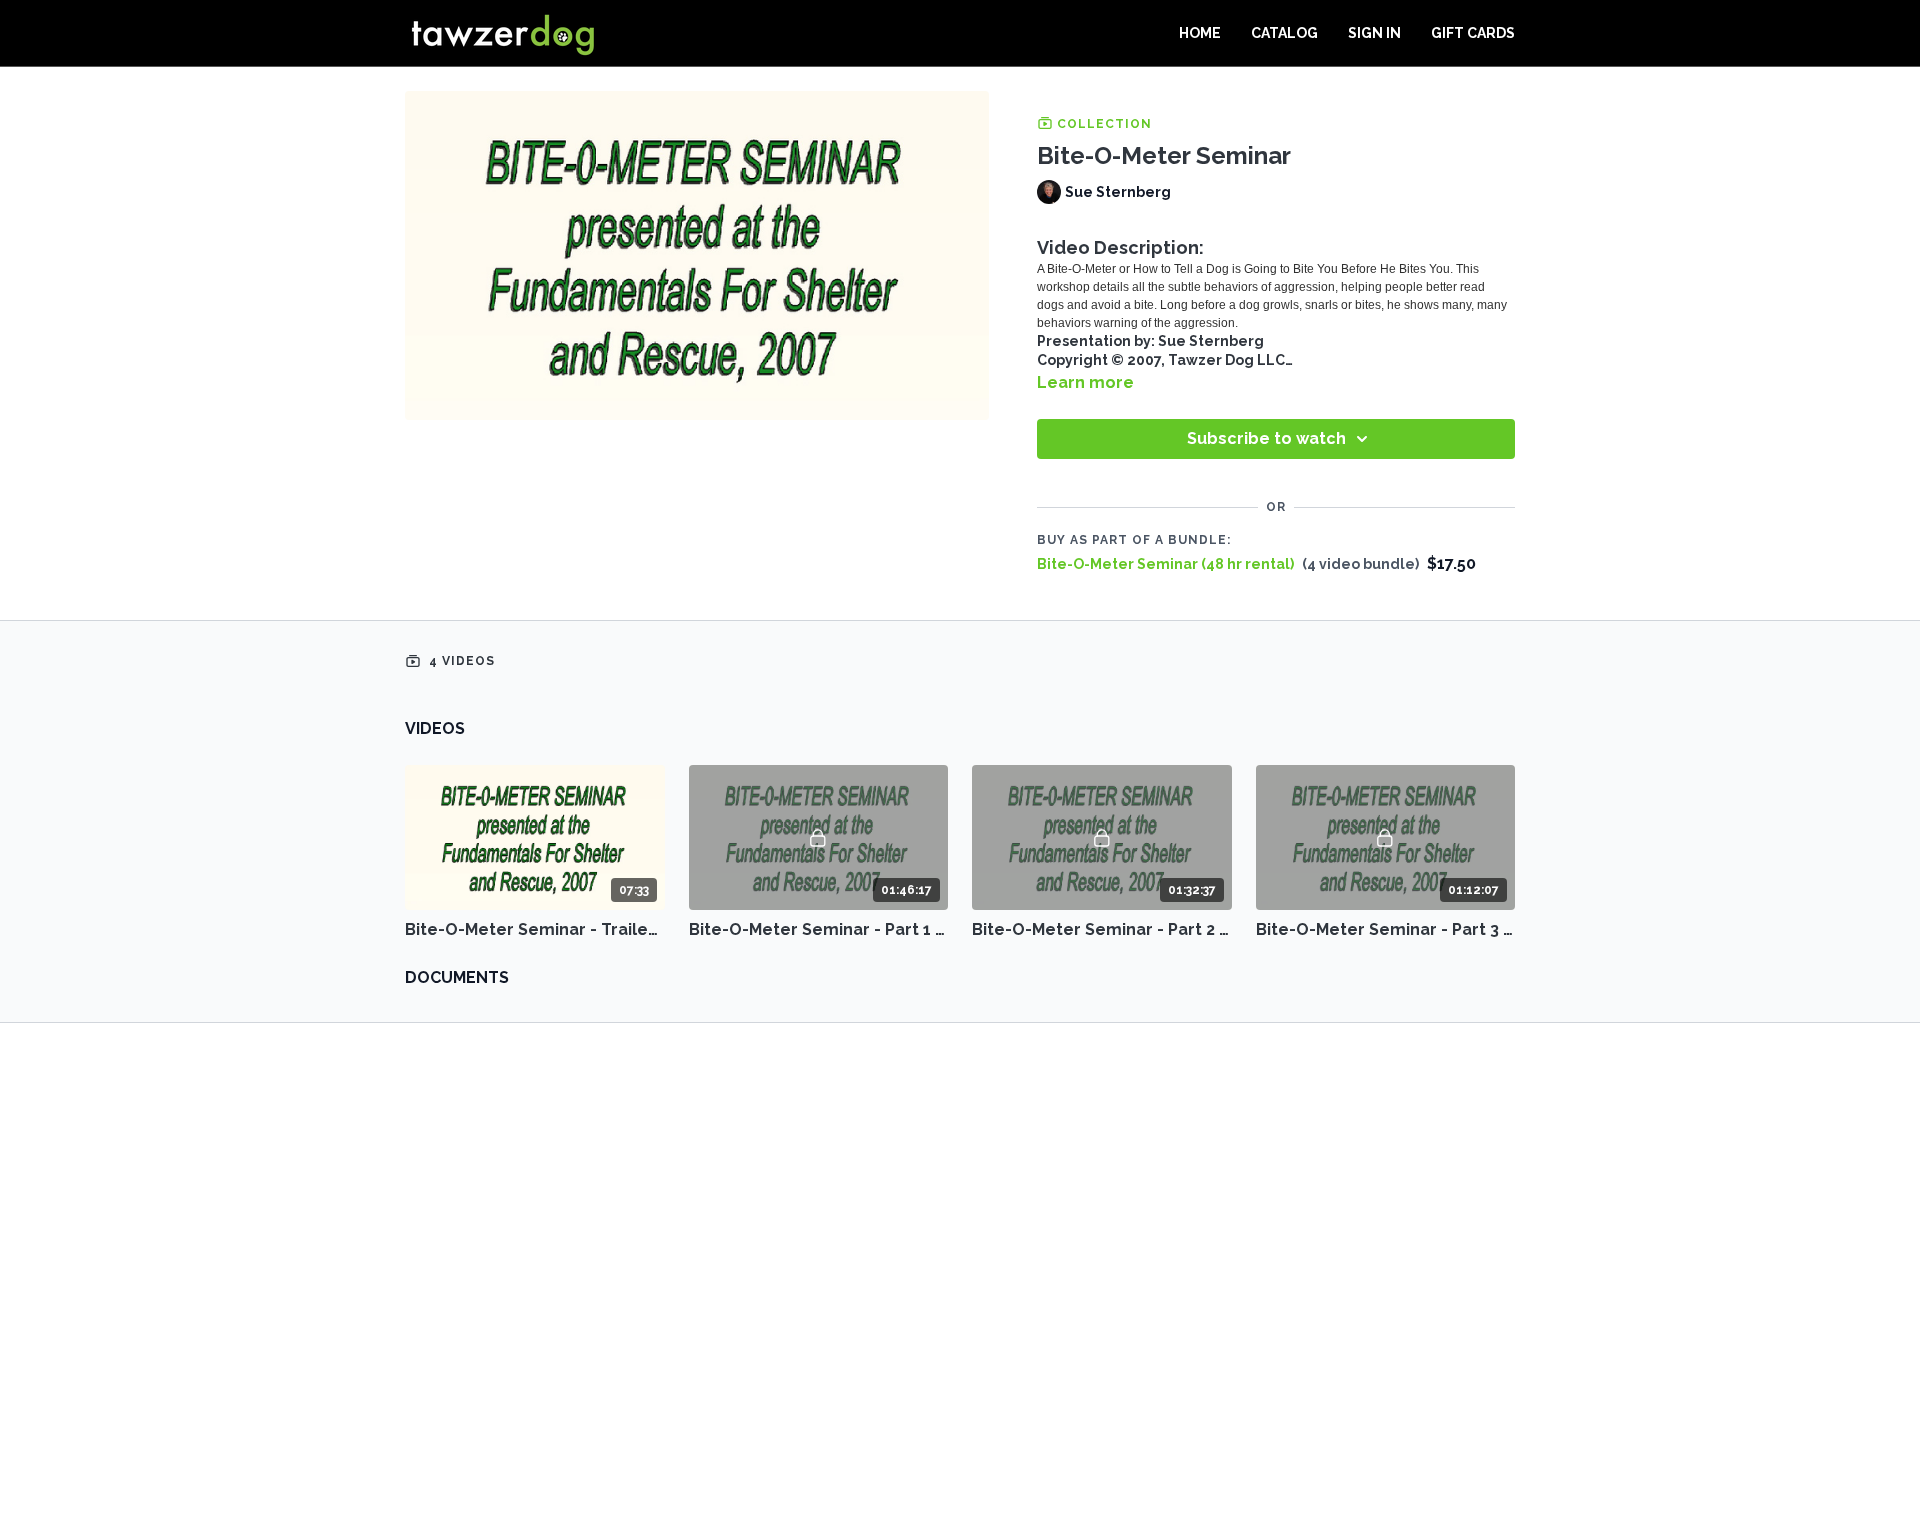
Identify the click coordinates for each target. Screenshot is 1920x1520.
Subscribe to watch (1266, 438)
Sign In (1374, 33)
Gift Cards (1473, 33)
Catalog (1284, 33)
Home (1200, 33)
